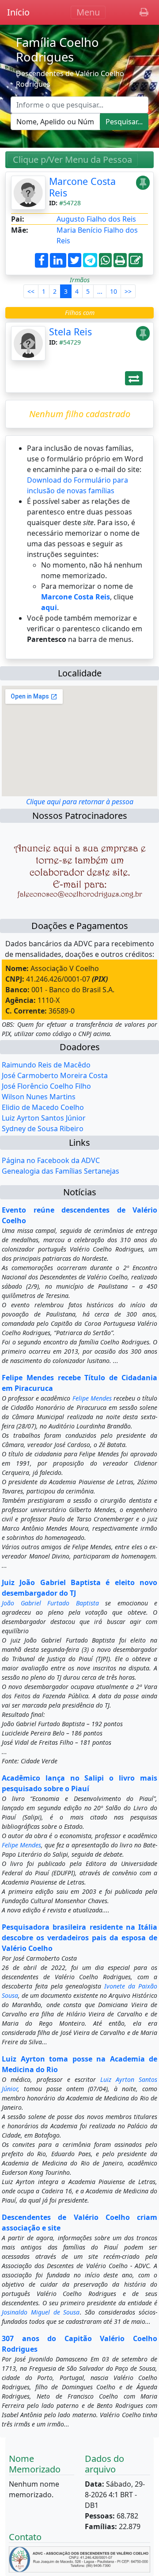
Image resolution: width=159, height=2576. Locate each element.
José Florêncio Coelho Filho (46, 1086)
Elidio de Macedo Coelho (43, 1107)
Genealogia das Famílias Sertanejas (61, 1171)
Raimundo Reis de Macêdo (46, 1065)
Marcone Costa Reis (82, 187)
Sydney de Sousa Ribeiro (43, 1129)
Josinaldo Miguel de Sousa (41, 2312)
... (100, 291)
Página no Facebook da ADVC (51, 1160)
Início (18, 12)
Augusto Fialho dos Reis (96, 219)
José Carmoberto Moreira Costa (55, 1075)
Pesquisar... (124, 122)
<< (31, 291)
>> (128, 291)
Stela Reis (70, 332)
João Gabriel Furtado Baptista (50, 1603)
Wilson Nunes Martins (39, 1097)
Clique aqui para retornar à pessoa (80, 802)
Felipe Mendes (92, 1398)
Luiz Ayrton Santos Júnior (44, 1118)
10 (114, 291)
